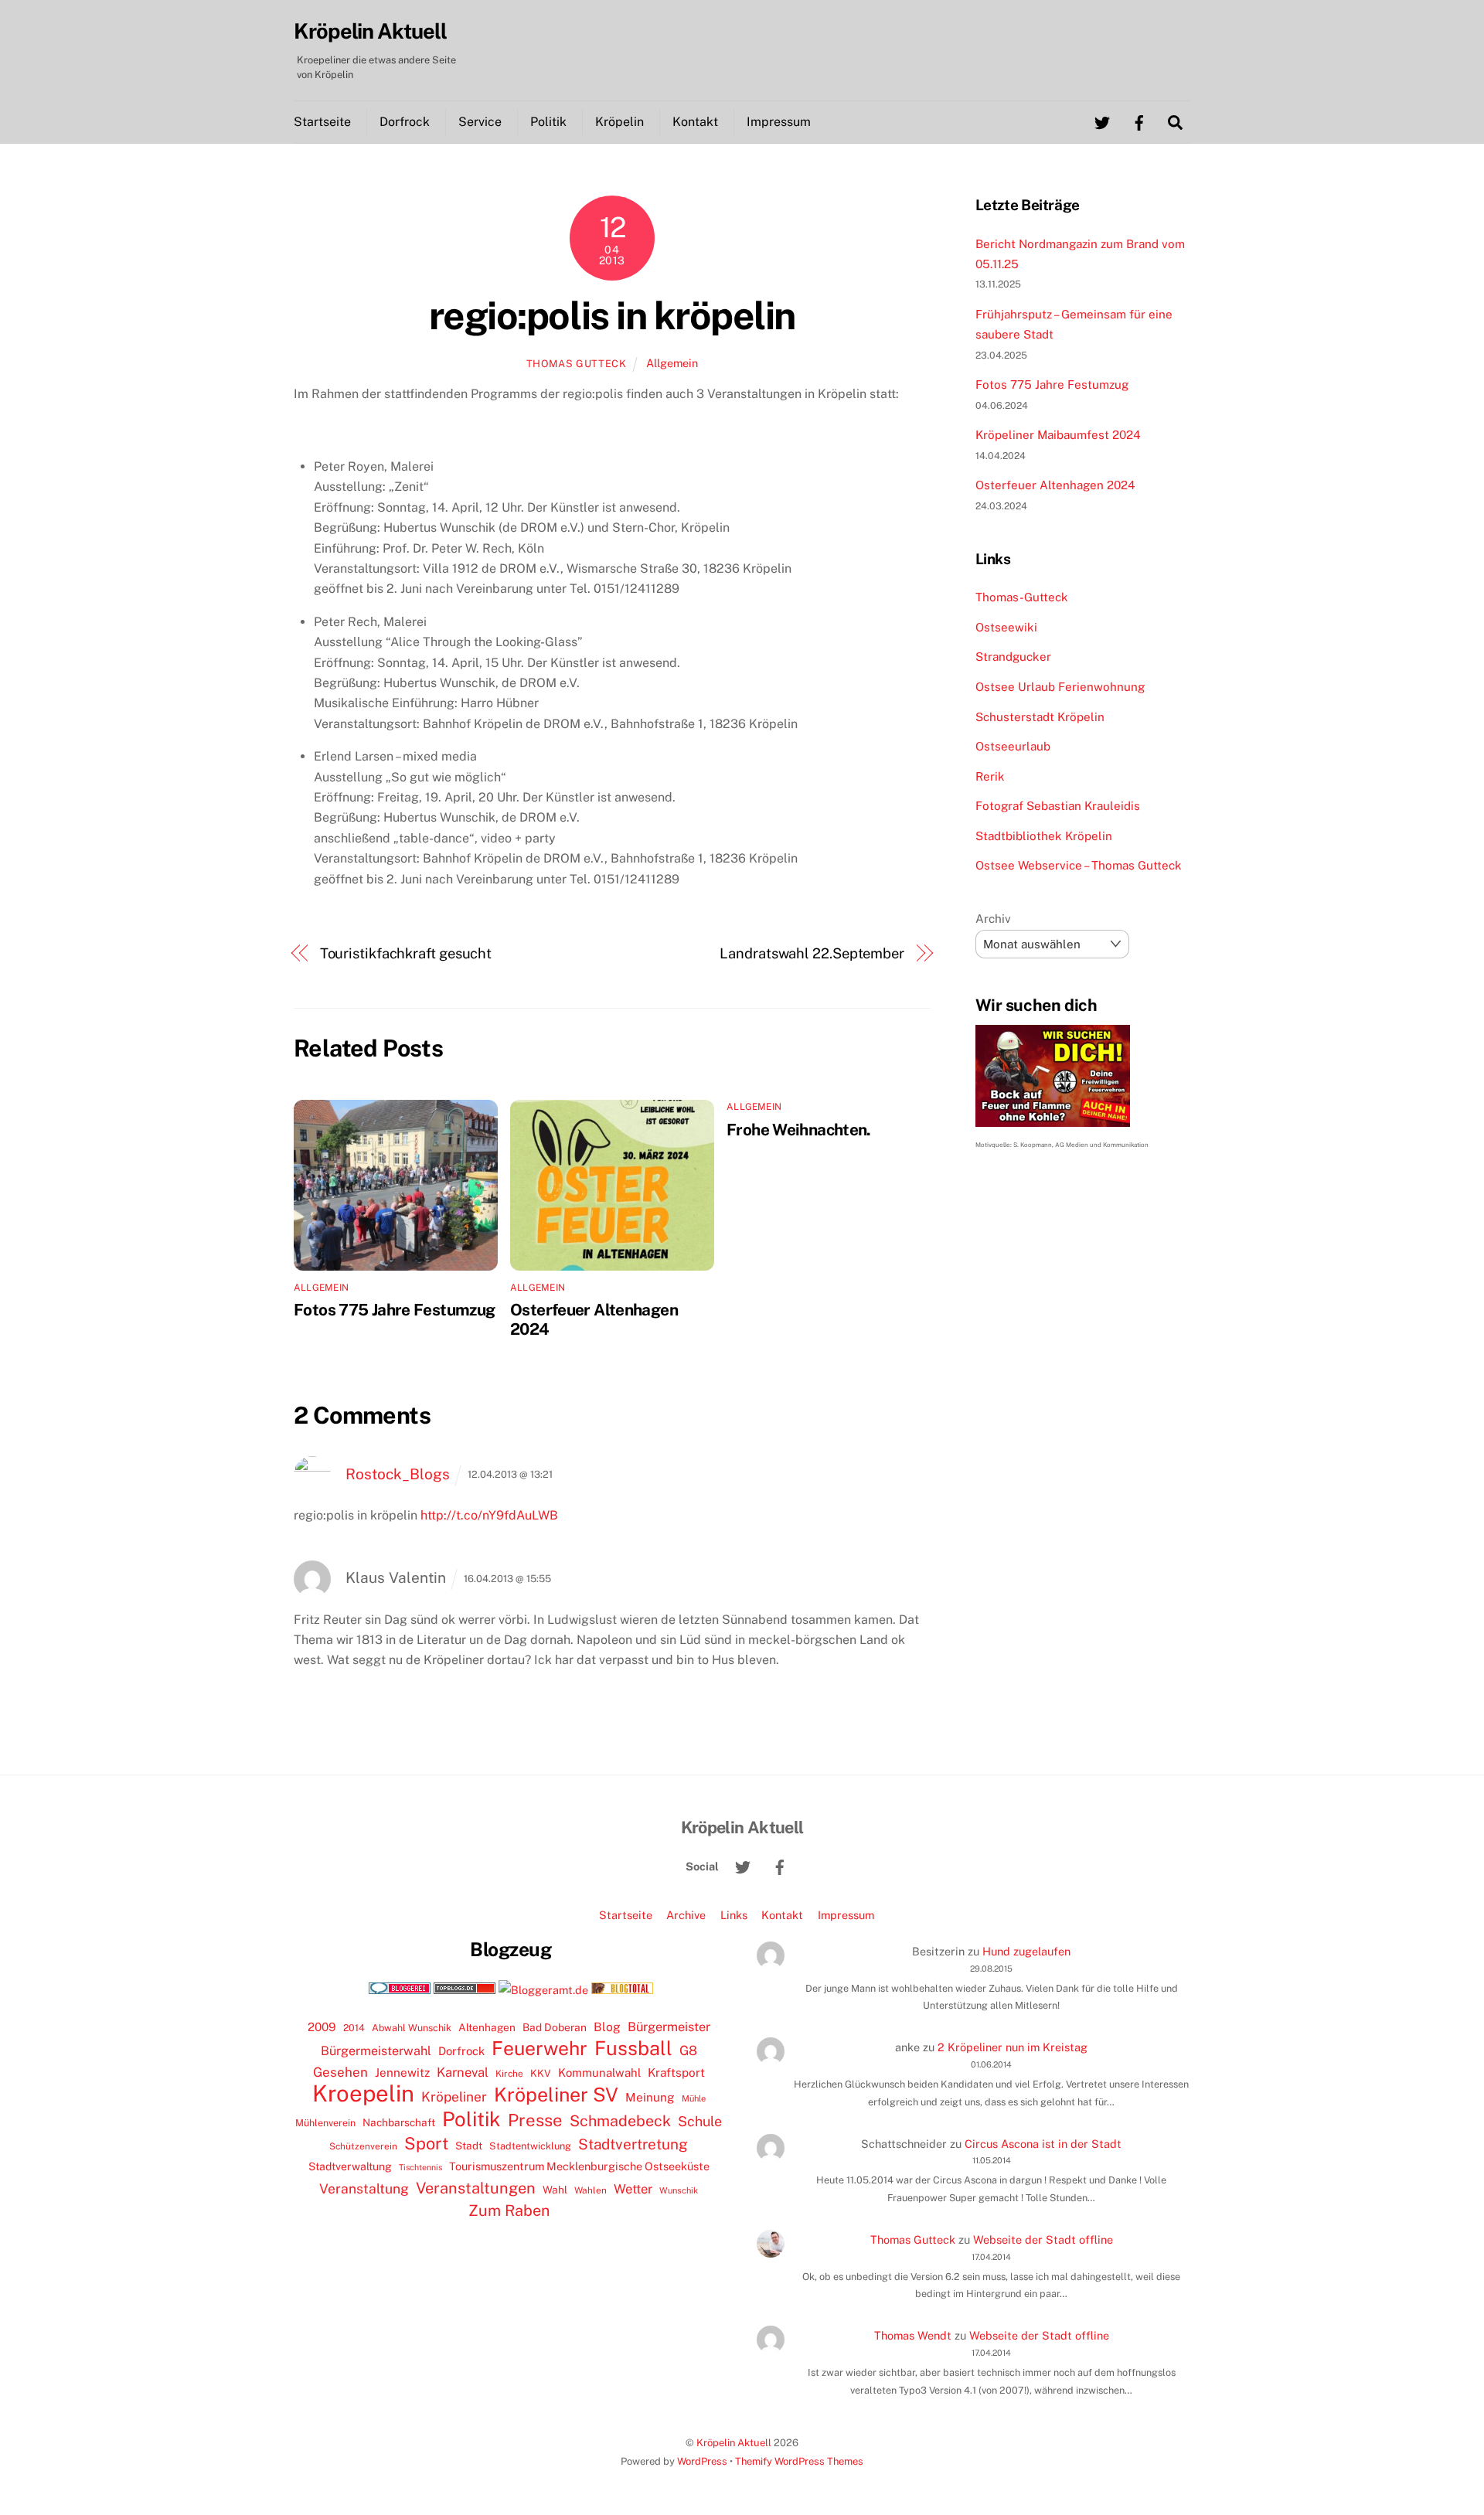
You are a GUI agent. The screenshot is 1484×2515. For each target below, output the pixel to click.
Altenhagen (487, 2027)
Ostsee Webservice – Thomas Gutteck (1079, 865)
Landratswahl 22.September (812, 953)
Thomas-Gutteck (1022, 597)
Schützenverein (363, 2146)
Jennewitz (402, 2073)
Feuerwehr (539, 2048)
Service (480, 122)
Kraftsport (676, 2073)
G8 (688, 2050)
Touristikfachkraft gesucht (406, 953)
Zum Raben (509, 2210)
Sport (426, 2143)
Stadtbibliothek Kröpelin (1044, 836)
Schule (700, 2121)
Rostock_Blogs (398, 1474)
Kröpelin (619, 122)
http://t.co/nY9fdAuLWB (489, 1515)
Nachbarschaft (399, 2122)
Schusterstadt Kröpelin (1040, 717)
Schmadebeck (620, 2120)
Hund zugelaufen (1026, 1951)
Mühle (694, 2098)
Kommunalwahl (599, 2073)
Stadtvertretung (633, 2144)
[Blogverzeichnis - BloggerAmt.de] (543, 1990)
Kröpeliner (454, 2097)
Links (734, 1915)
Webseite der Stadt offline (1043, 2239)
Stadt (469, 2146)
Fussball (633, 2048)
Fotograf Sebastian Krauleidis (1058, 806)
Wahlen (591, 2190)
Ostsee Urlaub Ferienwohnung (1060, 687)
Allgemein (672, 363)
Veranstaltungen (476, 2188)
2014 (354, 2028)
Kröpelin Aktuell (734, 2443)
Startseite (322, 122)
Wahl (555, 2190)
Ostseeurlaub (1013, 746)
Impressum (779, 122)
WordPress (702, 2461)
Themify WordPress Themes (799, 2461)
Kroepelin (363, 2094)
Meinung (650, 2097)
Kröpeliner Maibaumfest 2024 (1058, 435)
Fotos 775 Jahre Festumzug (394, 1310)
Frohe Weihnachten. (799, 1130)
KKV (541, 2073)
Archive (686, 1915)
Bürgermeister (669, 2027)
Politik (548, 122)
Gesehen (340, 2072)
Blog (607, 2027)
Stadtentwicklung (530, 2146)
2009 (322, 2027)
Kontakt (695, 122)
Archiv (993, 919)
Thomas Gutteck (577, 364)
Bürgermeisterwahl (376, 2051)
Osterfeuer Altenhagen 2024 (1055, 485)
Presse (535, 2120)
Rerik (990, 776)
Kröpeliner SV (556, 2095)
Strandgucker (1013, 657)
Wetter (633, 2189)
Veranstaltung (364, 2188)
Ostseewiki (1006, 627)
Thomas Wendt (913, 2335)
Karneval (463, 2072)
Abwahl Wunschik (412, 2028)
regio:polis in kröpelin (612, 315)
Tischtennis (420, 2167)
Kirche (509, 2074)
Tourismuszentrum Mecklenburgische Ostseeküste (579, 2166)
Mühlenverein (325, 2123)
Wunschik (679, 2190)
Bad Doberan (555, 2027)
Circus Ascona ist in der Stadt (1043, 2144)
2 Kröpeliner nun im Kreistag (1013, 2047)
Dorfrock (405, 122)
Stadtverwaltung (350, 2166)
